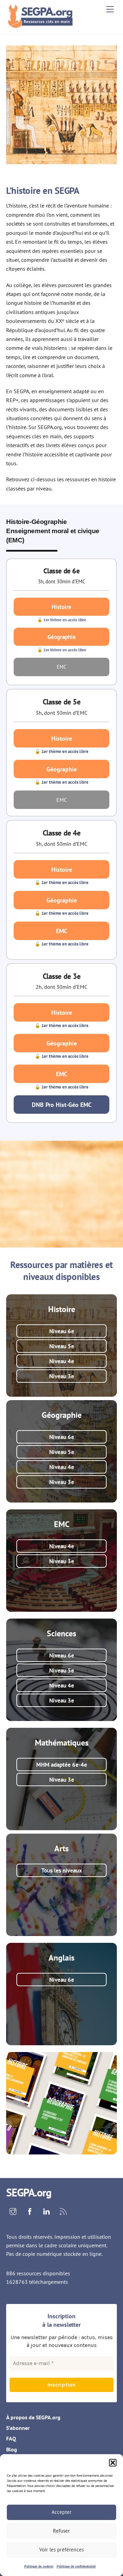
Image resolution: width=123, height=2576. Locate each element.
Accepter (61, 2512)
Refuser (61, 2531)
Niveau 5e (62, 1346)
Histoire (61, 607)
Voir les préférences (61, 2550)
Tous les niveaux (62, 1870)
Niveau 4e (62, 1361)
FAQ (11, 2438)
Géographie (62, 637)
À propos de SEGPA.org (33, 2417)
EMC (62, 931)
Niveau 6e (62, 1331)
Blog (12, 2449)
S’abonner (18, 2428)
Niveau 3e (62, 1376)
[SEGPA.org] (42, 25)
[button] (113, 2463)
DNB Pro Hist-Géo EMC (62, 1105)
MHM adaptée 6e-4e (62, 1764)
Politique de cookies (39, 2566)
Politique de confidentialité (76, 2566)
